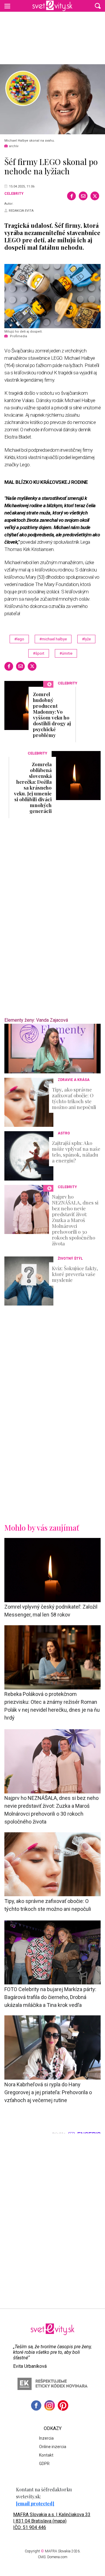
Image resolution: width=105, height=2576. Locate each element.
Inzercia (46, 2438)
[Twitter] (95, 196)
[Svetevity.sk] (52, 6)
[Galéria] (52, 99)
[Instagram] (50, 2405)
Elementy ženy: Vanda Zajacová (36, 1020)
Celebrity (14, 194)
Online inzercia (53, 2447)
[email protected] (35, 2503)
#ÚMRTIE (66, 653)
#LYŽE (86, 639)
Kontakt (46, 2455)
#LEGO (19, 639)
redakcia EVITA (21, 211)
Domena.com (57, 2557)
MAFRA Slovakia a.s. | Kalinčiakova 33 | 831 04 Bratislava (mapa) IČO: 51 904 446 (52, 2521)
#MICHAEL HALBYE (53, 639)
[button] (98, 6)
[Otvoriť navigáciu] (7, 6)
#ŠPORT (39, 653)
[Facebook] (71, 196)
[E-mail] (83, 196)
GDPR (44, 2464)
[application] (52, 1049)
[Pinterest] (63, 2405)
